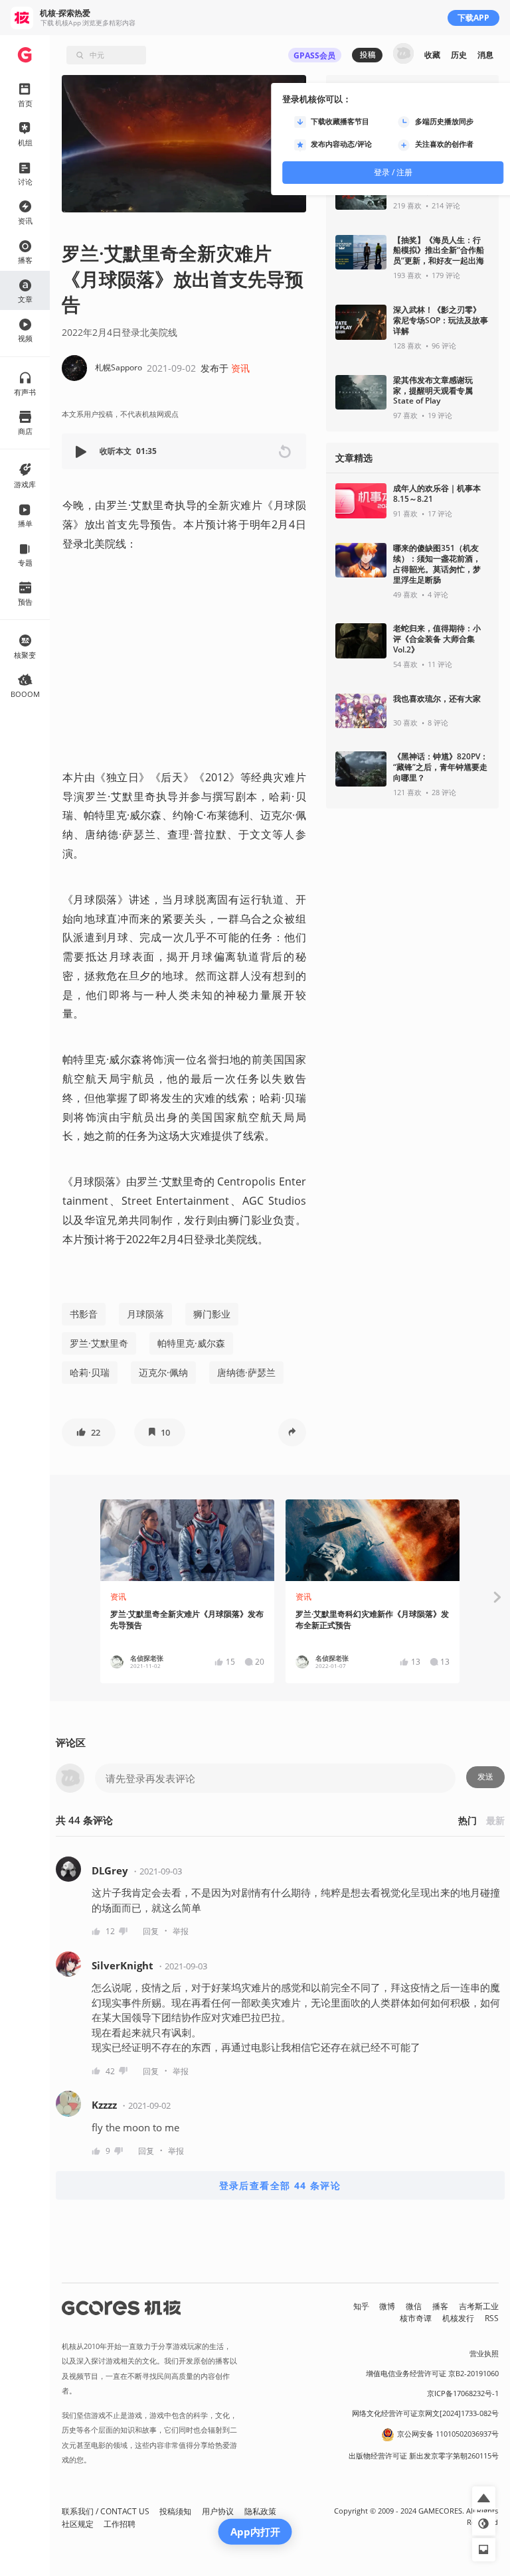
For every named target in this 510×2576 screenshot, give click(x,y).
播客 (440, 2306)
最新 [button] (495, 1820)
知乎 (361, 2306)
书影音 (84, 1314)
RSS (492, 2318)
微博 (387, 2306)
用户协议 (218, 2511)
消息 (485, 55)
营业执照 (484, 2354)
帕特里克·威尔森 (191, 1343)
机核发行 (458, 2318)
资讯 (240, 368)
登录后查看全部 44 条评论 (280, 2185)
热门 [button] (467, 1820)
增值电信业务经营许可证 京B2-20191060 (432, 2374)
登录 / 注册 (393, 172)
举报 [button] (181, 1931)
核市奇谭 (416, 2318)
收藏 (432, 55)
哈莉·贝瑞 (90, 1372)
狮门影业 (212, 1314)
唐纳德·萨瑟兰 (246, 1372)
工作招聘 (120, 2524)
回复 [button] (151, 1931)
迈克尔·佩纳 (163, 1372)
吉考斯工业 (479, 2306)
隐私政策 (260, 2511)
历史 (459, 55)
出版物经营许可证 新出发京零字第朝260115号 (424, 2456)
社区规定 (78, 2524)
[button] (82, 452)
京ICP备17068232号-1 (463, 2393)
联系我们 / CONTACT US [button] (106, 2511)
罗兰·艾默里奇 (99, 1343)
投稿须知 (175, 2511)
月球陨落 (145, 1314)
